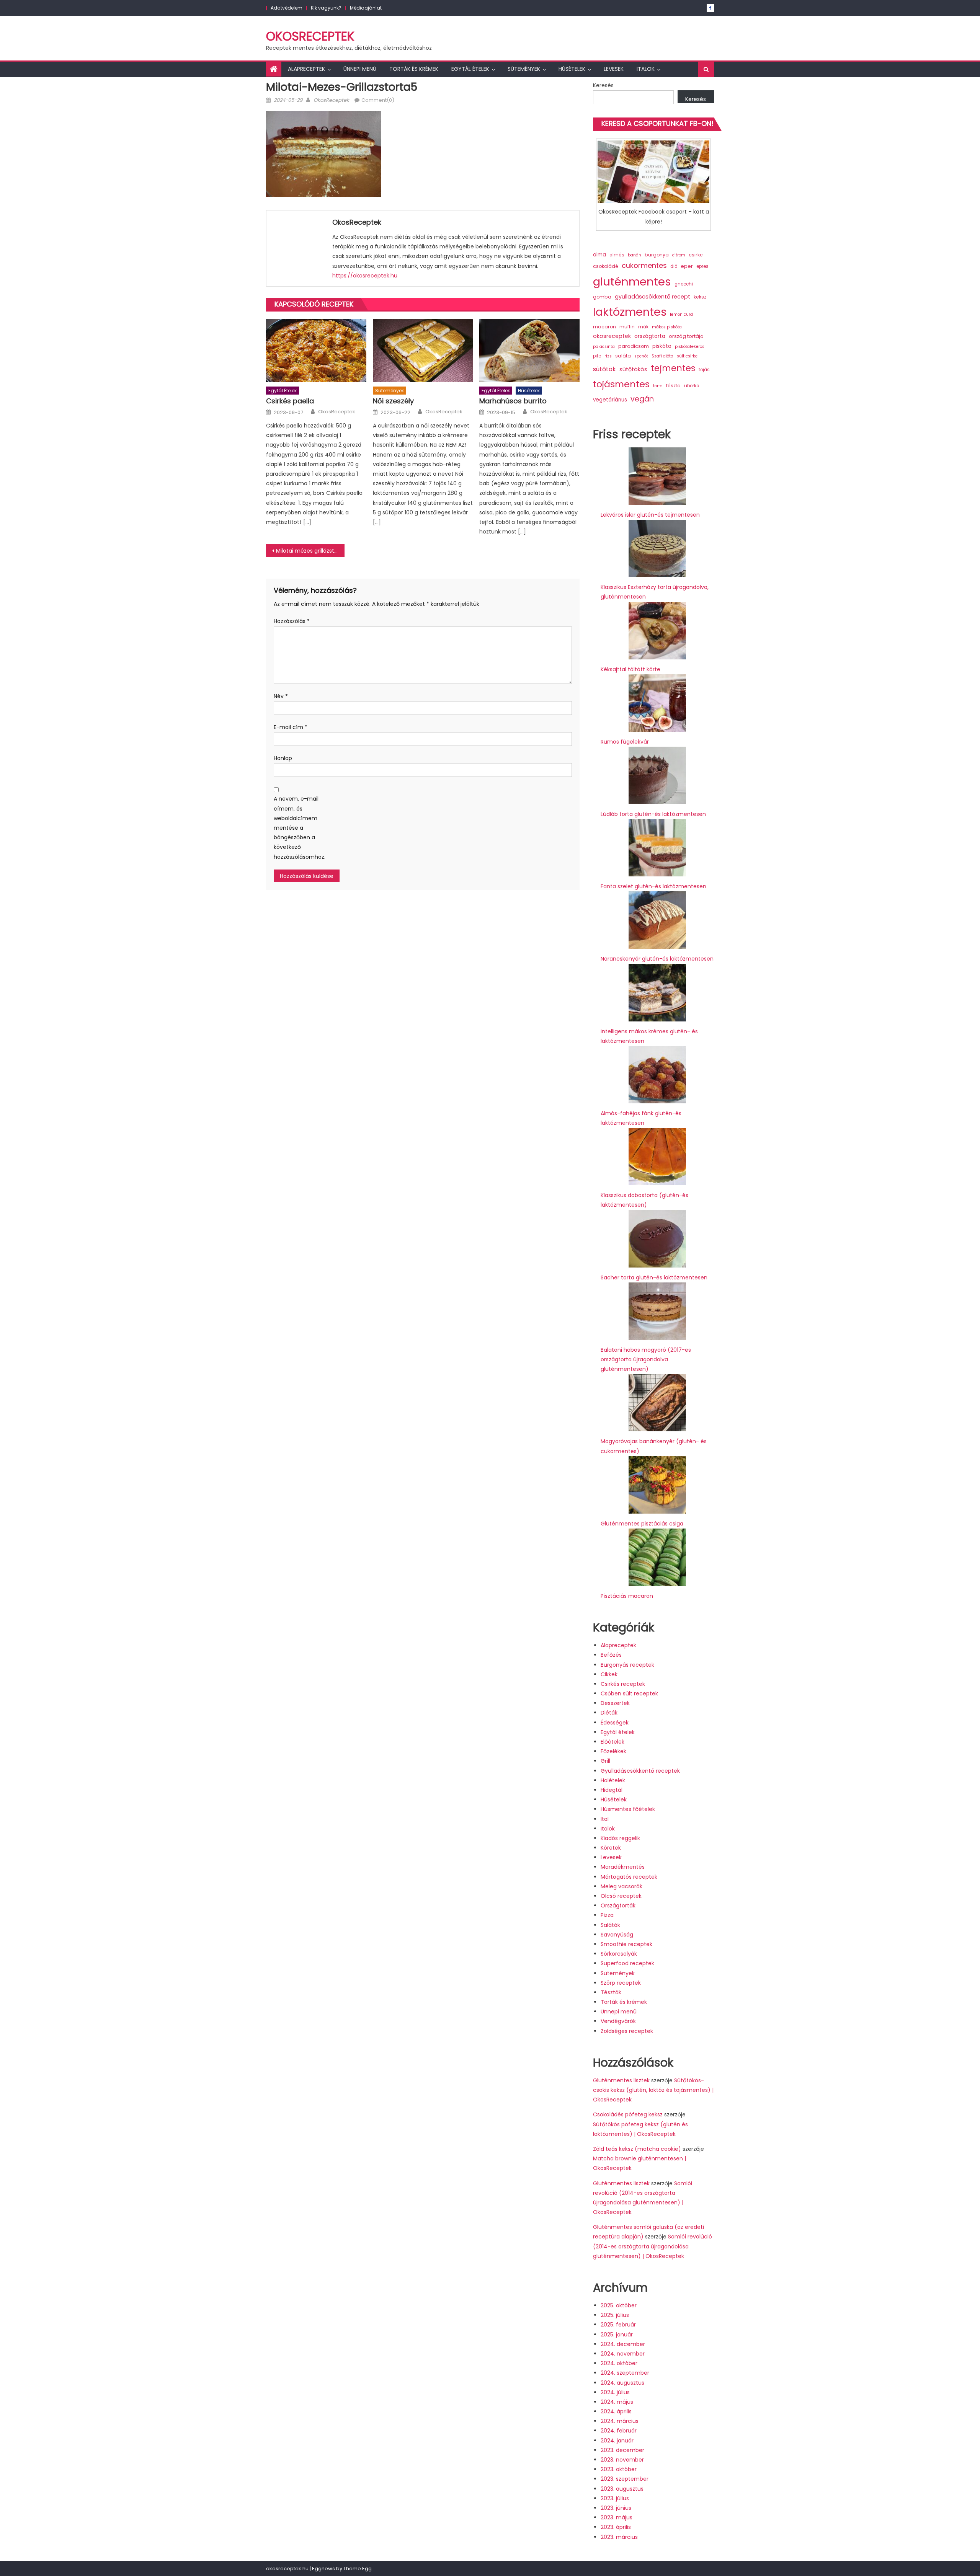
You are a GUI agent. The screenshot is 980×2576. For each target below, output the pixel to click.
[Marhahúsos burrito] (529, 351)
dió (674, 266)
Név (281, 696)
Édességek (615, 1723)
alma (599, 255)
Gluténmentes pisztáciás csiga (642, 1524)
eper (687, 266)
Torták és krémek (414, 69)
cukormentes (644, 265)
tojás (704, 370)
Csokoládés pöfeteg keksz (628, 2114)
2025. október (619, 2305)
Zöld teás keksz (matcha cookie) (637, 2149)
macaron (604, 327)
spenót (641, 356)
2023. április (616, 2527)
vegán (642, 399)
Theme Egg (358, 2569)
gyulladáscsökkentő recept (653, 297)
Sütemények (524, 69)
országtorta (650, 336)
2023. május (617, 2517)
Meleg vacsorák (621, 1886)
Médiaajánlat (366, 8)
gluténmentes (632, 281)
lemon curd (681, 314)
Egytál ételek (470, 69)
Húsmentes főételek (628, 1809)
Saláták (610, 1925)
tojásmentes (621, 384)
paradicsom (634, 346)
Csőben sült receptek (629, 1693)
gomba (602, 297)
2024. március (620, 2421)
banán (635, 255)
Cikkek (609, 1674)
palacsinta (604, 347)
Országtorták (618, 1905)
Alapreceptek (306, 69)
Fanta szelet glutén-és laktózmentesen (653, 886)
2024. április (616, 2411)
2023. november (622, 2460)
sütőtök (604, 369)
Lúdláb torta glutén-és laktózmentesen (653, 814)
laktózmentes (630, 312)
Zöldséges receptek (627, 2031)
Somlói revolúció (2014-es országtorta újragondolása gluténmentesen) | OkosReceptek (653, 2246)
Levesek (614, 69)
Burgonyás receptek (627, 1665)
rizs (608, 356)
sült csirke (687, 356)
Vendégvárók (618, 2021)
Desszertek (615, 1703)
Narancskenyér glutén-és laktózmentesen (657, 959)
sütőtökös (633, 369)
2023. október (619, 2469)
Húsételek (572, 69)
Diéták (609, 1713)
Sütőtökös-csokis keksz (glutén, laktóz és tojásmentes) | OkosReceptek (653, 2090)
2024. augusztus (622, 2383)
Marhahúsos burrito (513, 401)
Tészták (611, 1992)
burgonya (657, 255)
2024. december (623, 2344)
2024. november (623, 2354)
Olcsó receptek (621, 1896)
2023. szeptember (625, 2479)
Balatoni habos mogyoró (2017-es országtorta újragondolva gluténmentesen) (646, 1359)
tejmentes (673, 368)
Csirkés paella (290, 401)
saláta (623, 356)
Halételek (613, 1780)
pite (597, 356)
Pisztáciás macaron (627, 1596)
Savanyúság (617, 1935)
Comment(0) (378, 100)
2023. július (615, 2498)
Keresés (603, 85)
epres (702, 266)
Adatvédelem (287, 8)
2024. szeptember (625, 2373)
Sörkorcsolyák (619, 1954)
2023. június (616, 2508)
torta (658, 386)
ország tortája (686, 336)
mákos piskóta (667, 327)
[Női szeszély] (423, 351)
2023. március (619, 2537)
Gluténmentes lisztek (621, 2080)
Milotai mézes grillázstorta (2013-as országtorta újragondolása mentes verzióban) (310, 551)
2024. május (617, 2402)
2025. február (618, 2325)
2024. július (615, 2392)
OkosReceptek (310, 36)
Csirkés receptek (623, 1684)
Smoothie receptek (626, 1944)
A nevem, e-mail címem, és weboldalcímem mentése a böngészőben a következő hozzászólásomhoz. (297, 828)
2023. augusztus (622, 2489)
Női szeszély (393, 401)
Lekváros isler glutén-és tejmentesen (650, 515)
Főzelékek (613, 1751)
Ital (605, 1819)
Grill (605, 1761)
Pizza (607, 1915)
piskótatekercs (690, 347)
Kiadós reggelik (620, 1838)
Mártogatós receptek (629, 1877)
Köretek (611, 1848)
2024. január (617, 2441)
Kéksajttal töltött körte (630, 669)
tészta (673, 386)
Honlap (283, 758)
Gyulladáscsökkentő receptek (640, 1771)
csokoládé (606, 266)
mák (643, 327)
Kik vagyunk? (326, 8)
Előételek (612, 1742)
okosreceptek (612, 336)
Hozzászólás (292, 621)
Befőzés (611, 1655)
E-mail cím (291, 727)
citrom (679, 255)
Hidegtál (612, 1790)
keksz (700, 297)
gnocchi (684, 284)
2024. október (619, 2363)
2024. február (619, 2431)
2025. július (615, 2315)
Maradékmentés (623, 1867)
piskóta (662, 346)
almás (617, 255)
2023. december (622, 2450)
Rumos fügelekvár (625, 742)
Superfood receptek (627, 1963)
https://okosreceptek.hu (365, 276)
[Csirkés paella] (316, 351)
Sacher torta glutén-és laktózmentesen (654, 1277)
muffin (627, 327)
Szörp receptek (621, 1983)
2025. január (617, 2335)
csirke (696, 255)
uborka (692, 386)
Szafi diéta (662, 356)
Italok (646, 69)
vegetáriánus (610, 400)
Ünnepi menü (360, 69)
